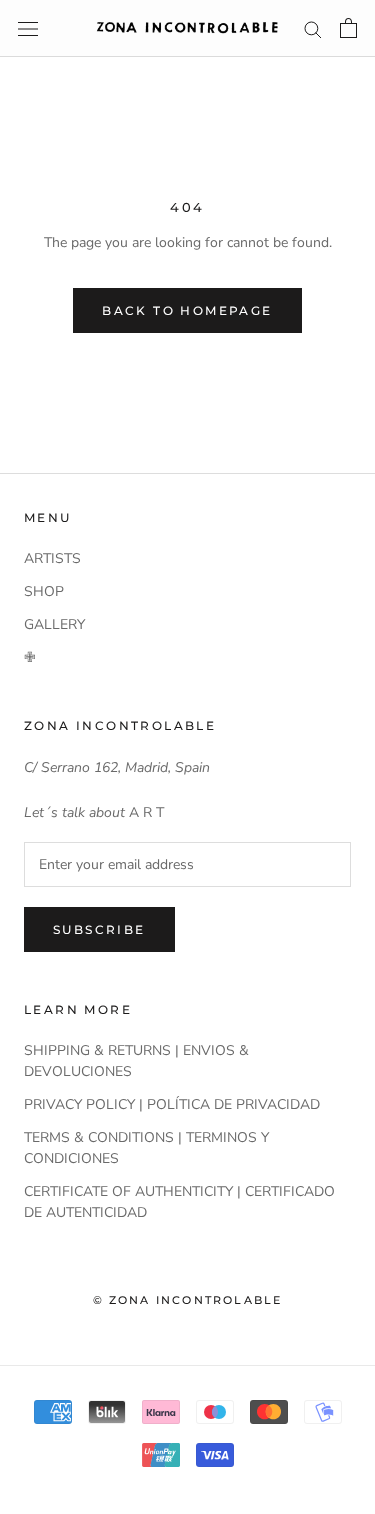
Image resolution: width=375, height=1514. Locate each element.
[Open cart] (348, 28)
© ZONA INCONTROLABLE (188, 1300)
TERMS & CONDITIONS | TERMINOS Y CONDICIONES (146, 1148)
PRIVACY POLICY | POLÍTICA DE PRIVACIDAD (172, 1104)
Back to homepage (187, 310)
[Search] (313, 28)
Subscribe (99, 929)
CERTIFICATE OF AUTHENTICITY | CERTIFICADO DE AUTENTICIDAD (179, 1202)
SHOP (44, 591)
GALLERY (54, 624)
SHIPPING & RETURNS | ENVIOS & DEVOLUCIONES (136, 1061)
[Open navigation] (28, 28)
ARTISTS (52, 558)
